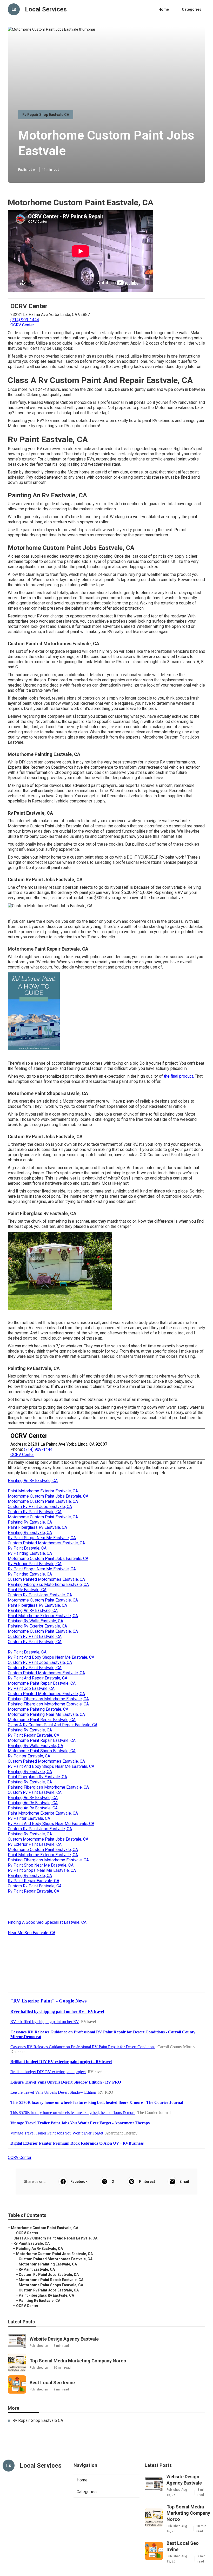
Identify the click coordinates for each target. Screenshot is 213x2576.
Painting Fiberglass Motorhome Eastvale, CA (48, 1585)
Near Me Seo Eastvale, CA (32, 1933)
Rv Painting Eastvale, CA (30, 1553)
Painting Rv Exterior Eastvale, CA (37, 1626)
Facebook (79, 2182)
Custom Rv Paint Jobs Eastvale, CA (40, 1507)
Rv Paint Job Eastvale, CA (31, 1688)
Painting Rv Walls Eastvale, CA (35, 1621)
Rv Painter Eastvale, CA (29, 1756)
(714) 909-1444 (25, 320)
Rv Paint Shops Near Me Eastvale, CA (42, 1538)
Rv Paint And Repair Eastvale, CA (38, 1678)
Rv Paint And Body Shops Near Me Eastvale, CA (51, 1657)
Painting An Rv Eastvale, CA (33, 1481)
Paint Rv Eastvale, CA (27, 1590)
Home (164, 9)
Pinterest (147, 2182)
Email (184, 2182)
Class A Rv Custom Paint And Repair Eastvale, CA (53, 1725)
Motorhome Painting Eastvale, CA (38, 1709)
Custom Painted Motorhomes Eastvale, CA (46, 1543)
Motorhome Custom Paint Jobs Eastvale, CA (48, 1496)
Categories (192, 9)
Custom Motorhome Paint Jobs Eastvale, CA (48, 1839)
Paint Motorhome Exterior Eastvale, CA (43, 1491)
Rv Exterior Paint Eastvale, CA (35, 1564)
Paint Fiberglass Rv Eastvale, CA (37, 1527)
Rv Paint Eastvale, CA (27, 1548)
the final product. (179, 1076)
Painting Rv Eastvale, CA (30, 1522)
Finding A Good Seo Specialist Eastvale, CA (47, 1922)
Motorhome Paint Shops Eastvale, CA (42, 1751)
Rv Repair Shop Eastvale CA (46, 115)
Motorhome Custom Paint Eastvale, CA (43, 1501)
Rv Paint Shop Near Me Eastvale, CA (41, 1865)
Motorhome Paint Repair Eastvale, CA (42, 1683)
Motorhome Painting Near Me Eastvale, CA (46, 1714)
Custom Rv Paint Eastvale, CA (35, 1512)
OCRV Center (22, 325)
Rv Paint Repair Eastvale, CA (34, 1735)
